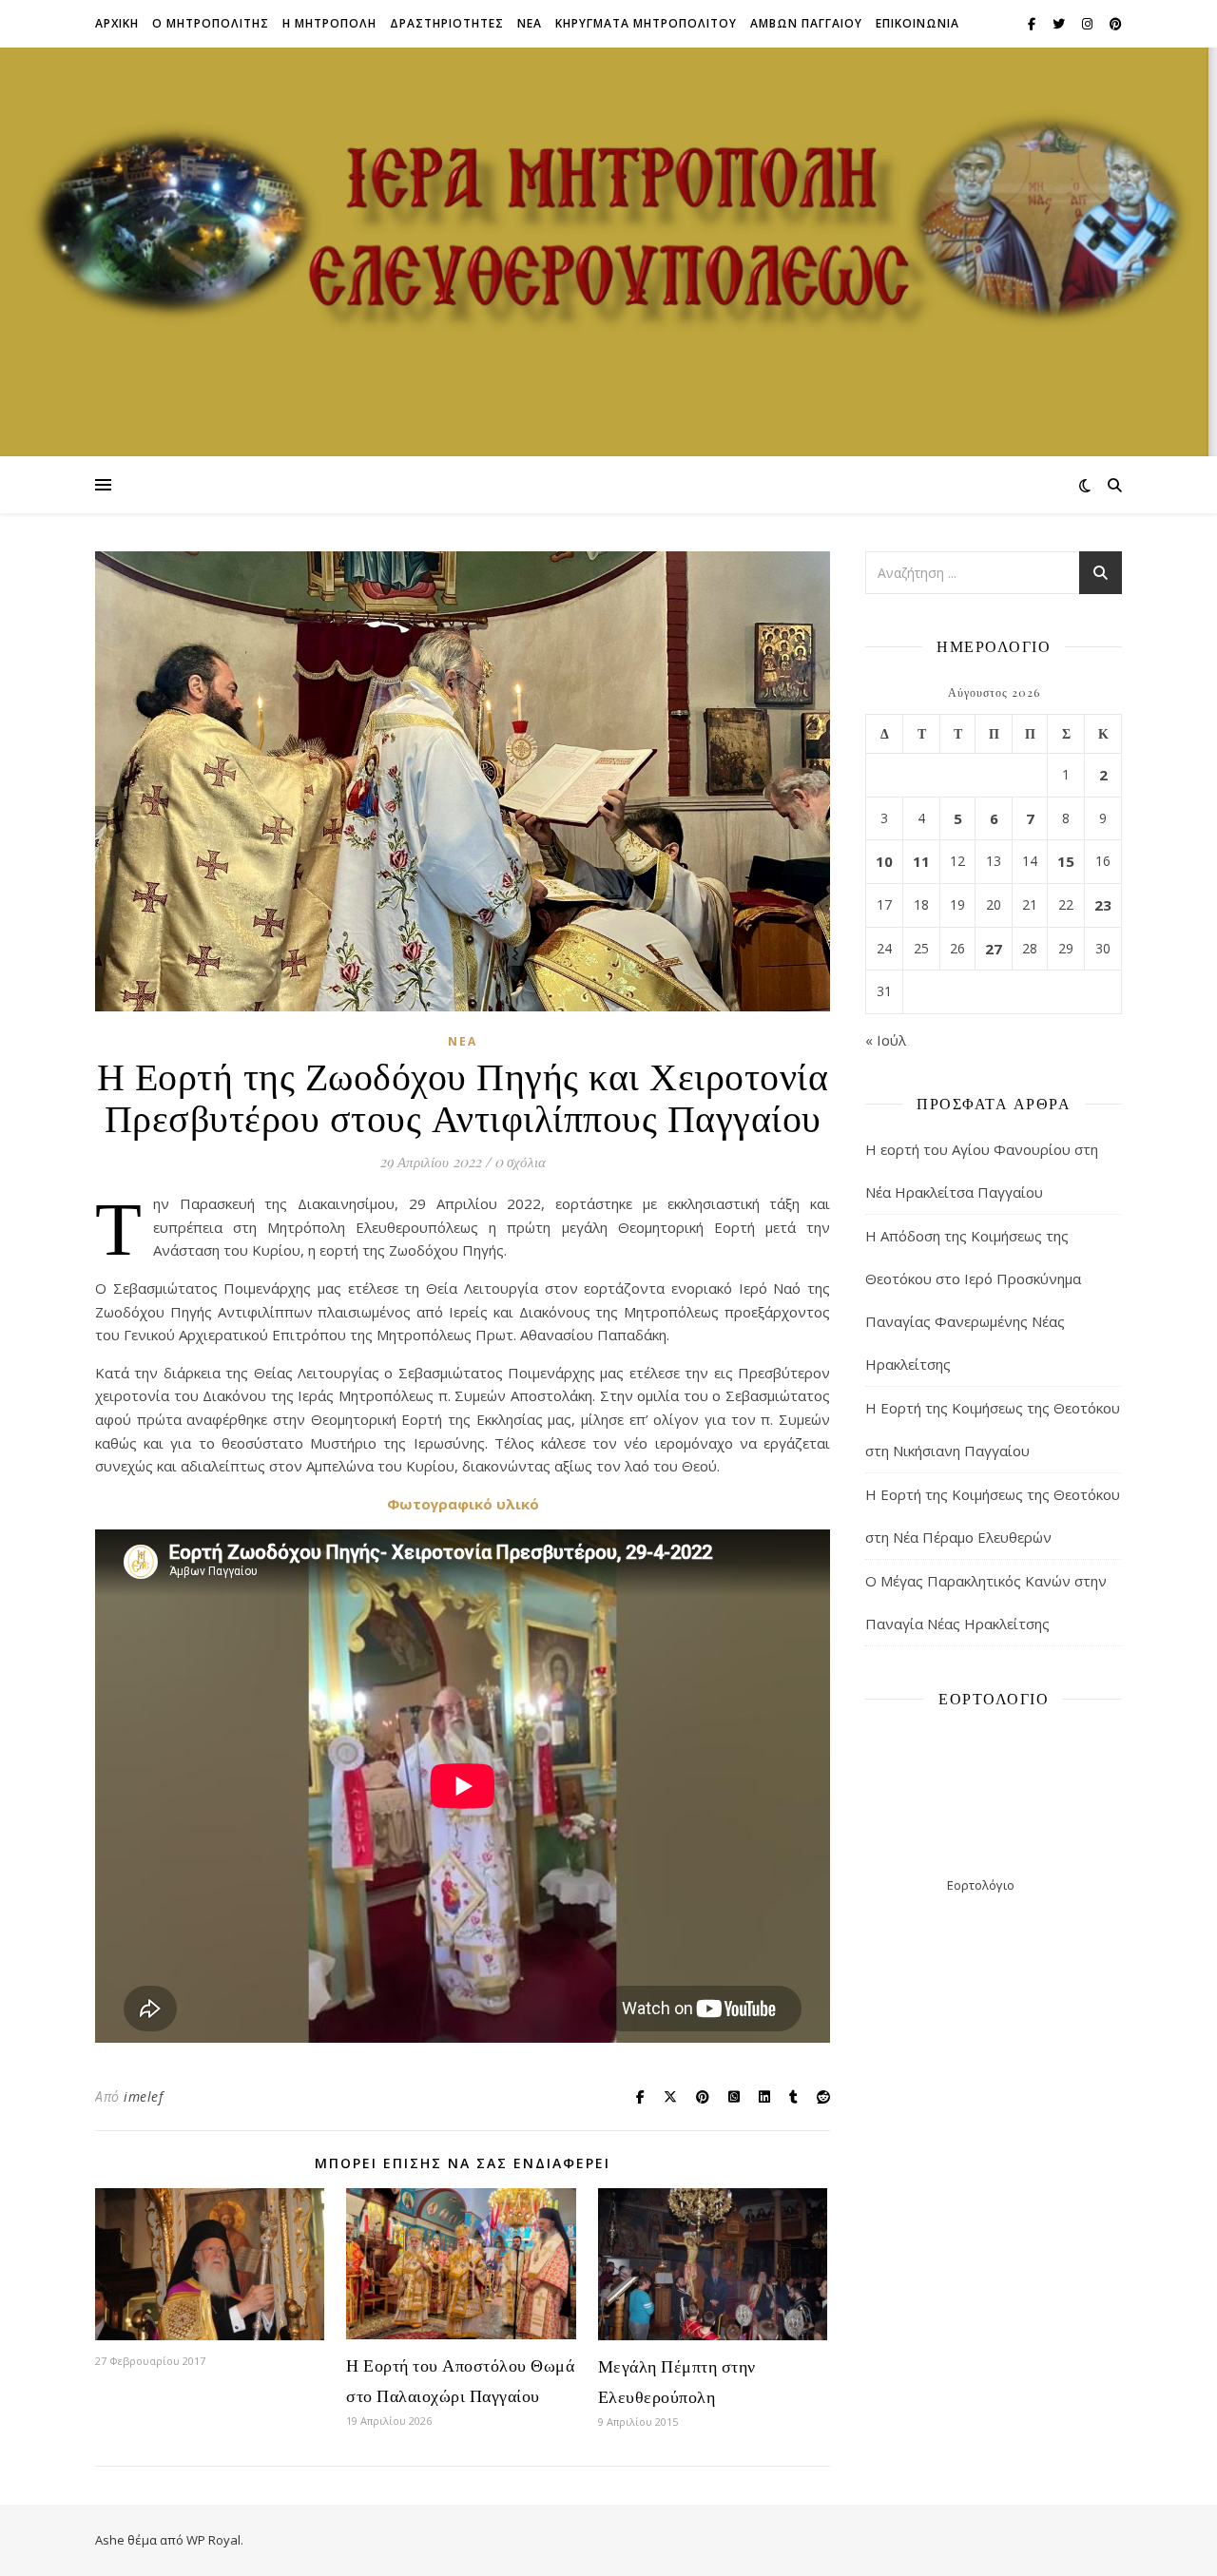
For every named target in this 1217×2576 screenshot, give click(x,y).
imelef (143, 2096)
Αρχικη (117, 23)
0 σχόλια (520, 1162)
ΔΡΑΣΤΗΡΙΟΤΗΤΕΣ (447, 23)
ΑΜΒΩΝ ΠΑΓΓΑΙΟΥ (806, 23)
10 (884, 861)
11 (921, 861)
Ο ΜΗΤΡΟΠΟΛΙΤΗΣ (211, 23)
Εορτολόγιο (981, 1885)
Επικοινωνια (918, 23)
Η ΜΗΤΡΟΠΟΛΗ (329, 23)
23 (1103, 905)
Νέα (463, 1041)
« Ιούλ (886, 1040)
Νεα (530, 23)
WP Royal (213, 2540)
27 (994, 949)
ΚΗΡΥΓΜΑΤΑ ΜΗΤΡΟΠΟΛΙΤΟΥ (646, 23)
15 (1066, 861)
